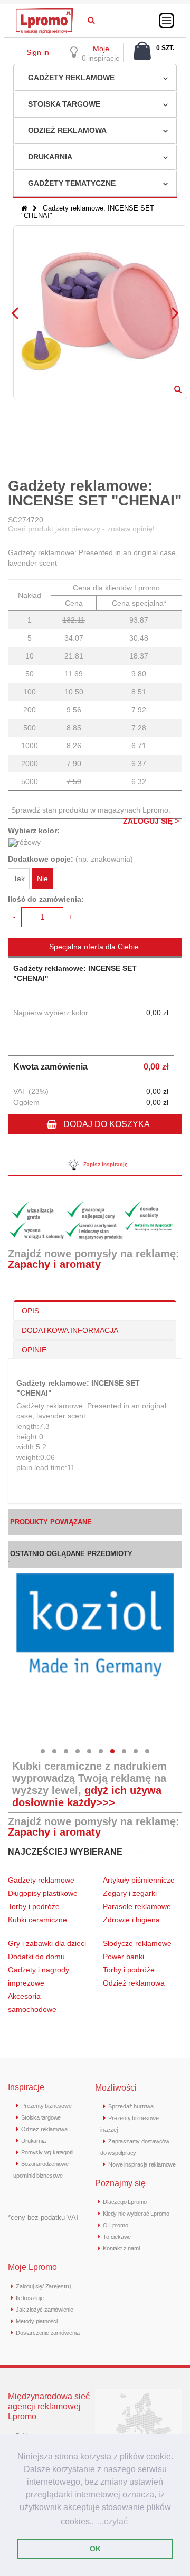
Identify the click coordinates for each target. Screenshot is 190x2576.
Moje (101, 49)
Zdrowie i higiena (131, 1920)
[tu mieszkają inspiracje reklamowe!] (44, 11)
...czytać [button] (113, 2521)
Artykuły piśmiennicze (139, 1880)
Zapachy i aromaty (54, 1264)
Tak (19, 879)
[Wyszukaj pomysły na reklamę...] (91, 18)
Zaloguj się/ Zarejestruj (44, 2286)
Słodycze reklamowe (137, 1943)
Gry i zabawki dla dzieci (47, 1943)
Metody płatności (36, 2321)
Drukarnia (50, 157)
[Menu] (167, 21)
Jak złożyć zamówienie (44, 2310)
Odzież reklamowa (67, 130)
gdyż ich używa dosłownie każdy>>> (87, 1796)
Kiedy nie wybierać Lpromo (136, 2214)
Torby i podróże (34, 1906)
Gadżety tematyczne (72, 183)
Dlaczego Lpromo (125, 2202)
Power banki (123, 1957)
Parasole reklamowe (137, 1906)
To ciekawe (117, 2237)
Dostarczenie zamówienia (47, 2333)
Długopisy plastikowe (43, 1893)
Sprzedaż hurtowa (131, 2106)
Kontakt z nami (121, 2248)
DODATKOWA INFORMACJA (70, 1330)
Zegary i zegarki (131, 1893)
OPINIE (34, 1350)
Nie (42, 879)
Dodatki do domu (36, 1957)
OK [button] (95, 2549)
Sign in (38, 52)
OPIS (30, 1311)
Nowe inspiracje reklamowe (142, 2164)
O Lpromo (115, 2225)
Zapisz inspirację (106, 1164)
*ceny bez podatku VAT (44, 2217)
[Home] (24, 208)
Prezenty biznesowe (46, 2106)
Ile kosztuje (30, 2298)
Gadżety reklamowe (71, 78)
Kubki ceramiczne (37, 1920)
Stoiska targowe (64, 104)
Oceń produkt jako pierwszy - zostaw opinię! (81, 529)
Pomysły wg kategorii (47, 2152)
